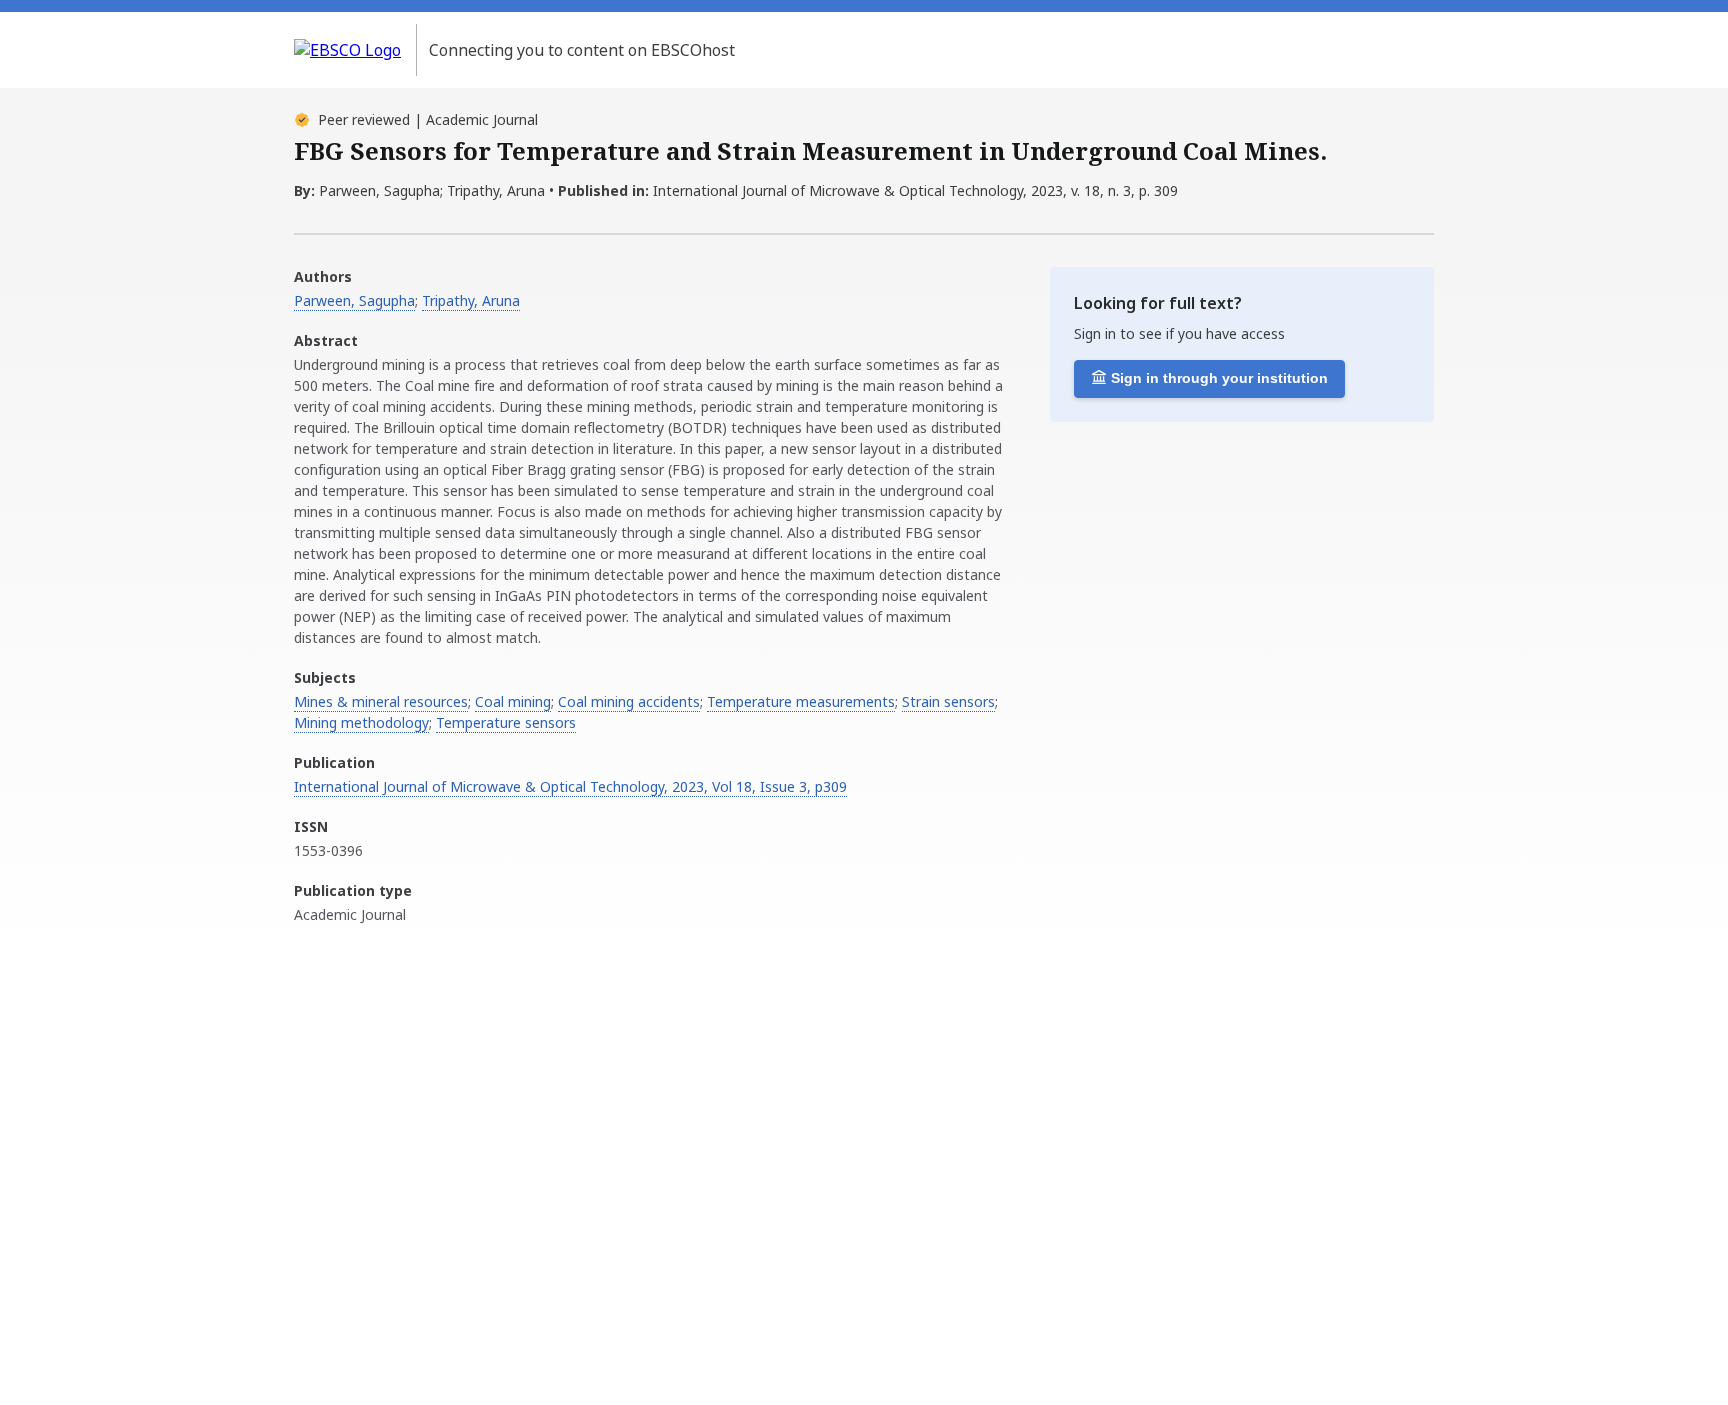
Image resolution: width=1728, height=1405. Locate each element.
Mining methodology (361, 722)
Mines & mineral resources (381, 701)
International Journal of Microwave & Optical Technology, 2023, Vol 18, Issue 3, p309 (570, 786)
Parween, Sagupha (354, 300)
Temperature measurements (801, 701)
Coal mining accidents (629, 701)
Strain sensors (948, 701)
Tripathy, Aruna (471, 300)
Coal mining (513, 701)
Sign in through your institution (1219, 378)
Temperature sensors (506, 722)
